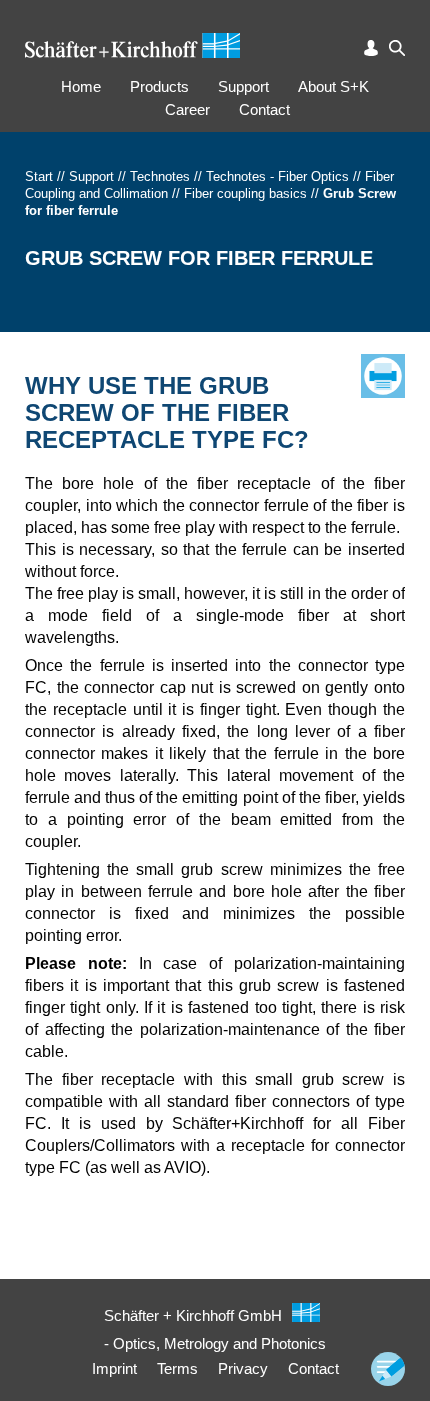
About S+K (333, 86)
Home (81, 86)
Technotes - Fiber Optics (277, 176)
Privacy (243, 1368)
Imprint (114, 1368)
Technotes (160, 176)
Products (159, 86)
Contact (264, 109)
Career (187, 109)
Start (39, 176)
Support (243, 86)
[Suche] (397, 48)
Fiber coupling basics (245, 193)
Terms (177, 1368)
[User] (371, 48)
